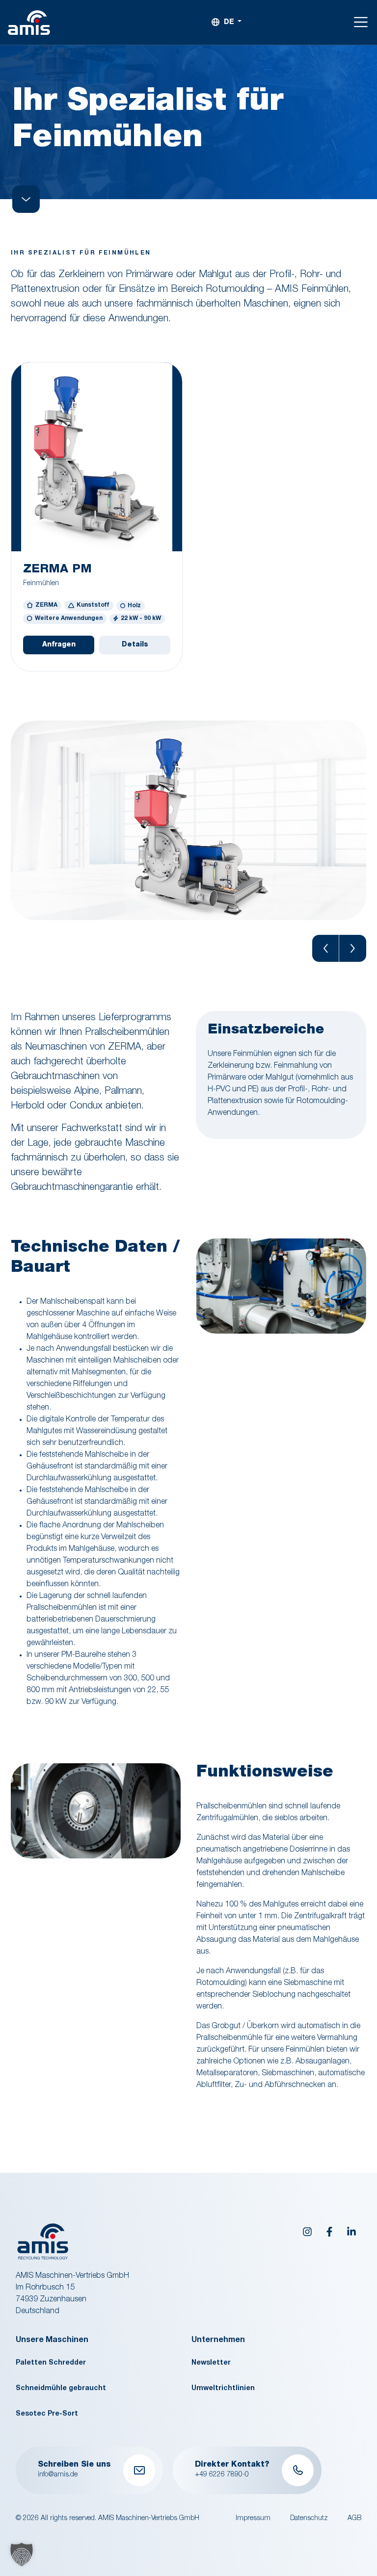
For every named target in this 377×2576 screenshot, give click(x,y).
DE (229, 23)
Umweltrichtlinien (223, 2389)
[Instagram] (307, 2232)
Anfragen (59, 645)
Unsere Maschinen (52, 2341)
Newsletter (211, 2363)
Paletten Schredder (51, 2363)
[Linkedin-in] (351, 2232)
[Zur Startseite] (29, 23)
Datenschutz (309, 2519)
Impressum (253, 2519)
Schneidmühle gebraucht (61, 2389)
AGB (354, 2519)
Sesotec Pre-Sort (47, 2414)
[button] (326, 948)
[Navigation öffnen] (361, 22)
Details (135, 645)
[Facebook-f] (329, 2232)
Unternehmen (218, 2341)
